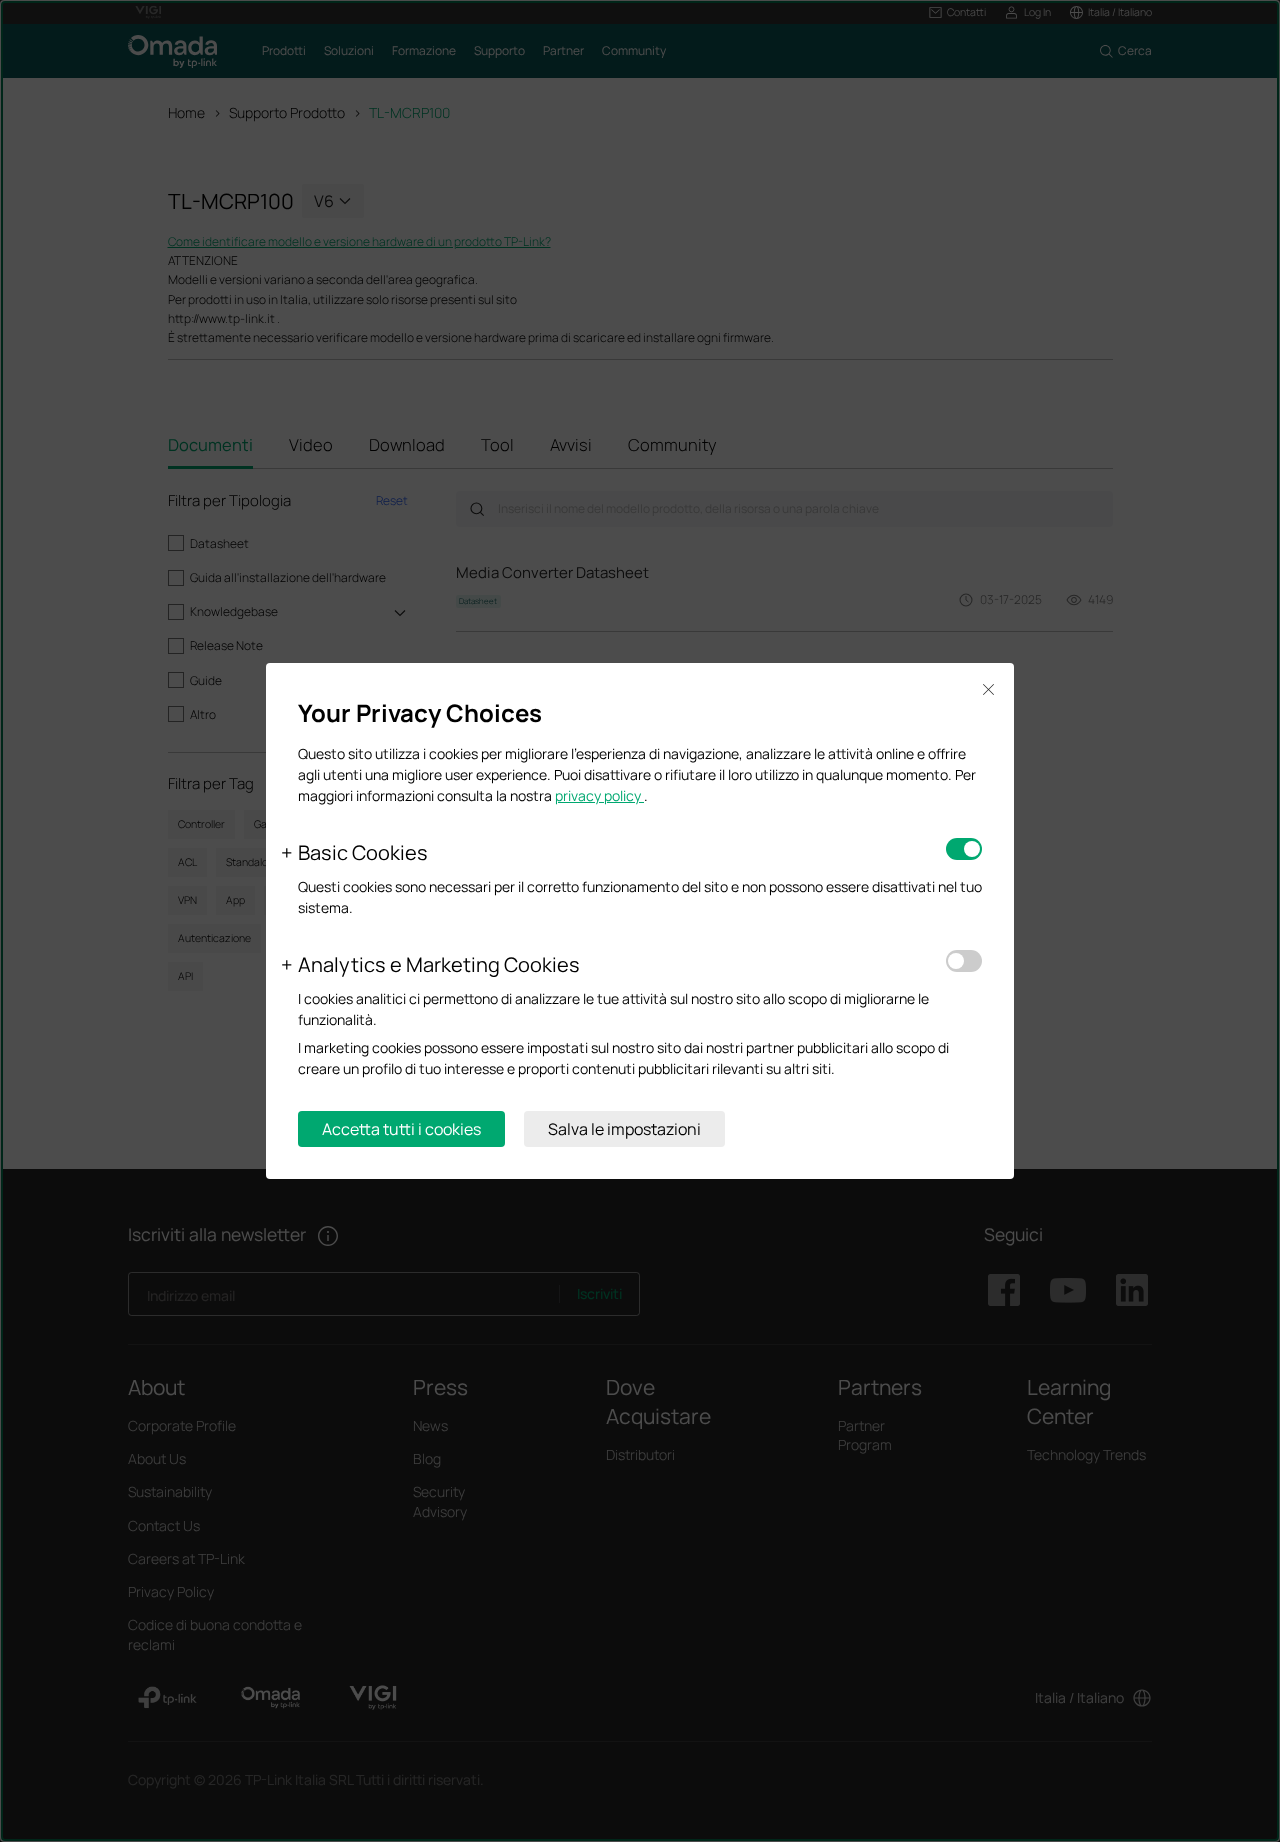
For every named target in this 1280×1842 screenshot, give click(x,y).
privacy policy (599, 795)
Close (988, 689)
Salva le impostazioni (624, 1129)
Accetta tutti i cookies (401, 1129)
